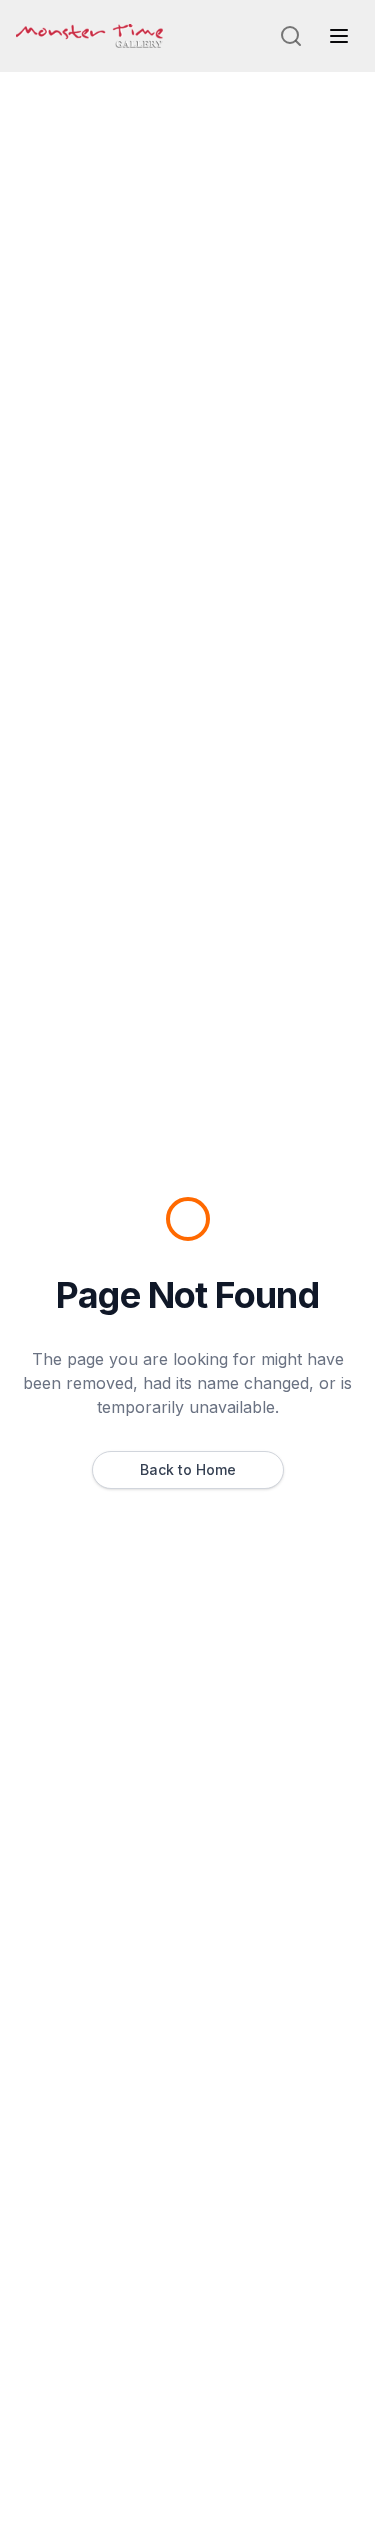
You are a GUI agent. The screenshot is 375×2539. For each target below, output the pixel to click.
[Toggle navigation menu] (339, 36)
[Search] (291, 36)
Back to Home (188, 1469)
